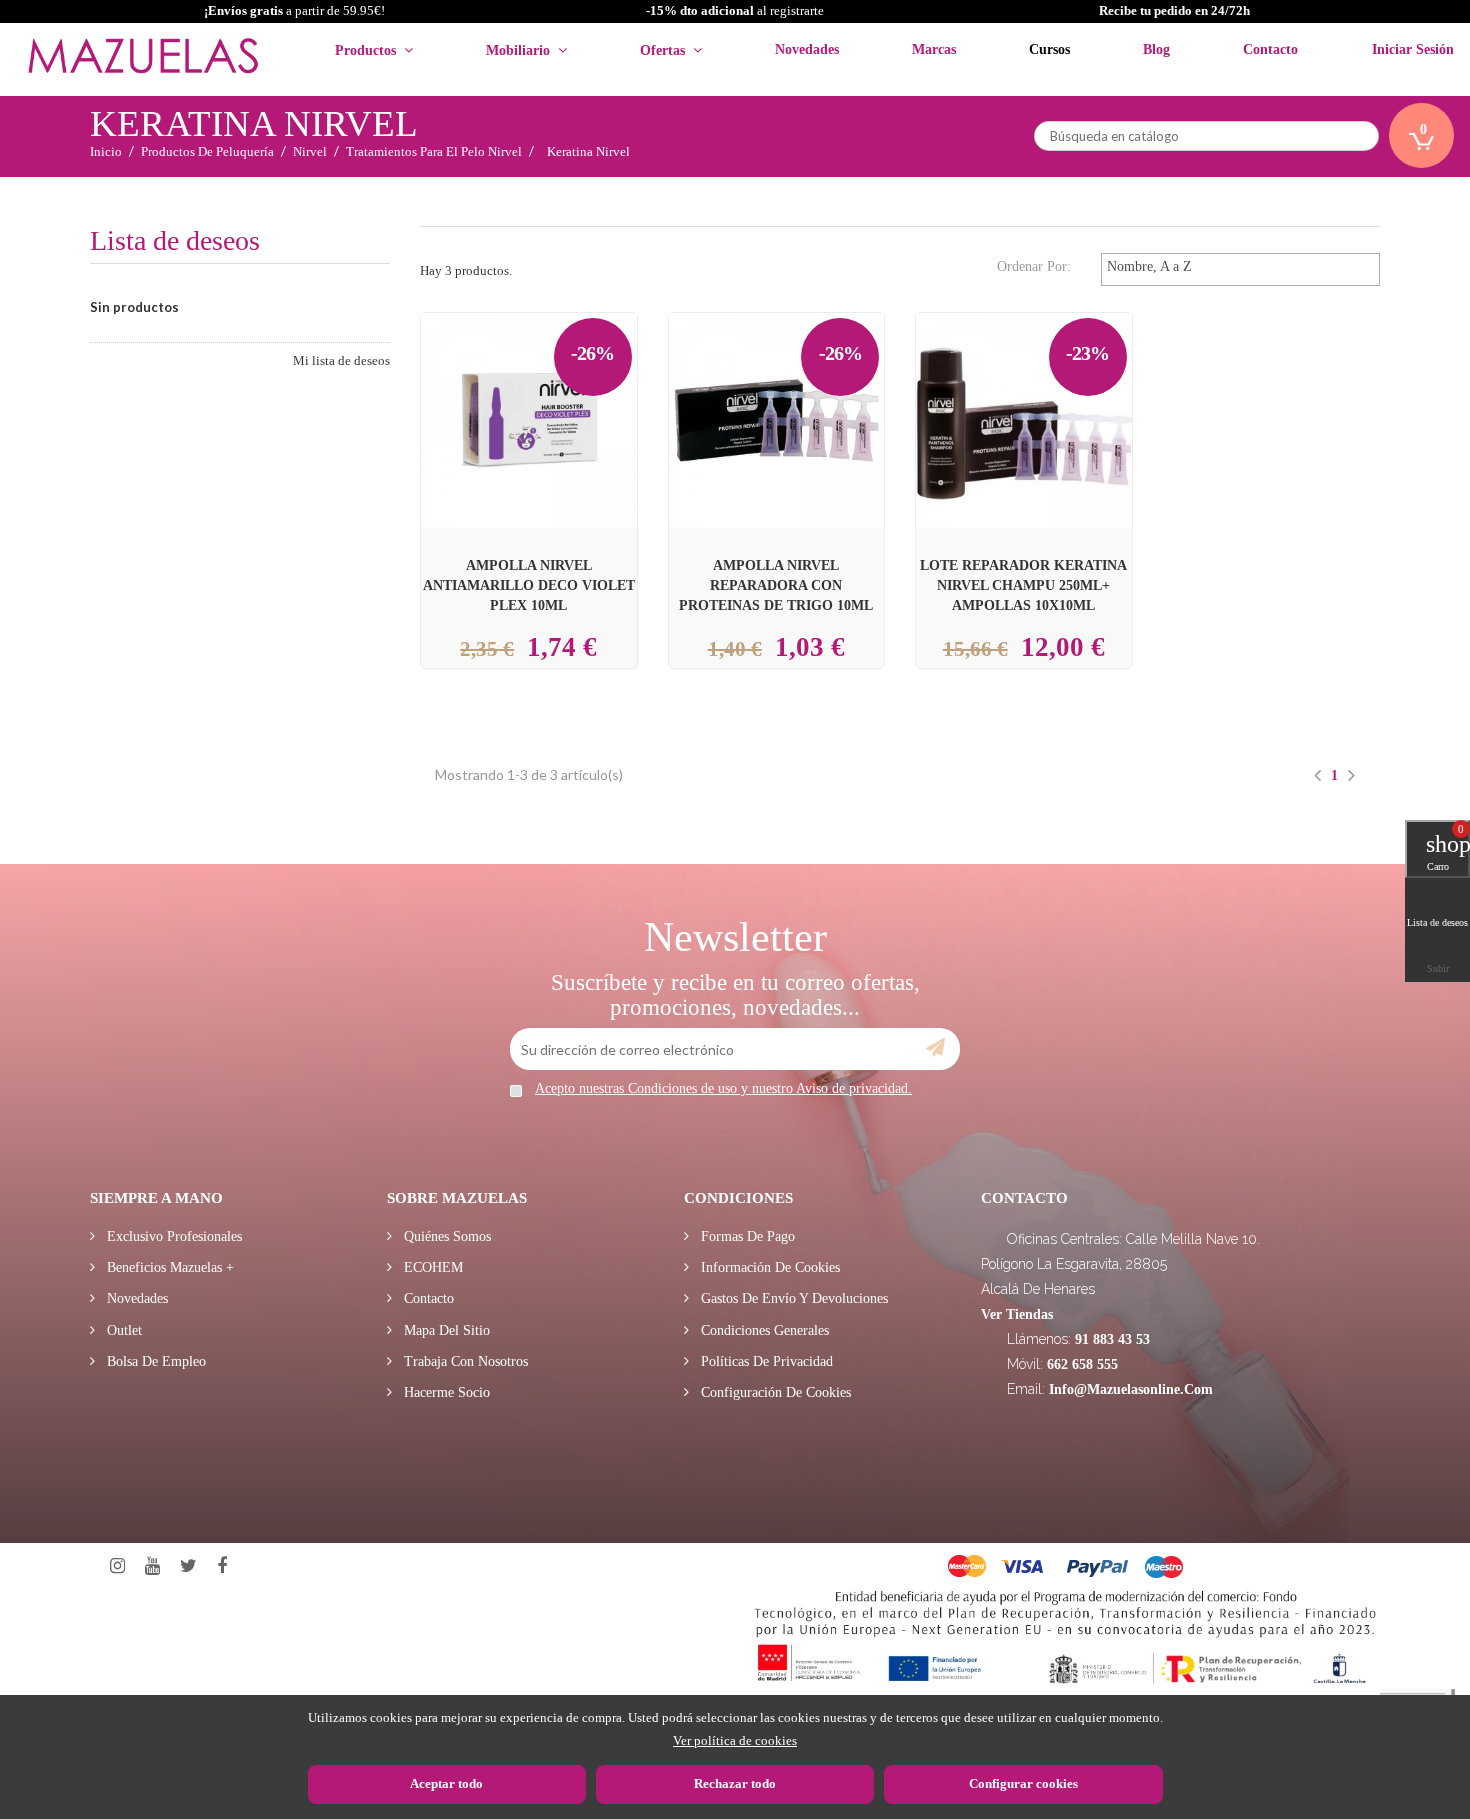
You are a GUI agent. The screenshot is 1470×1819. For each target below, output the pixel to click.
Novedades (135, 1298)
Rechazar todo (735, 1783)
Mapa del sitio (445, 1330)
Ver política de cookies (735, 1740)
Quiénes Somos (445, 1236)
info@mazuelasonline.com (1131, 1389)
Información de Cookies (768, 1267)
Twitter (188, 1566)
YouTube (152, 1566)
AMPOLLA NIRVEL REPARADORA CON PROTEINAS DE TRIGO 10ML (776, 585)
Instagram (117, 1566)
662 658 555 (1082, 1364)
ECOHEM (431, 1267)
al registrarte (735, 10)
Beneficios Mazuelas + (168, 1267)
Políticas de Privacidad (765, 1361)
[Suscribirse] (935, 1048)
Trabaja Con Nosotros (464, 1361)
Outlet (122, 1330)
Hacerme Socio (445, 1392)
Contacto (427, 1298)
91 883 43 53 (1112, 1339)
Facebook (222, 1566)
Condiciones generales (763, 1330)
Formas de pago (746, 1236)
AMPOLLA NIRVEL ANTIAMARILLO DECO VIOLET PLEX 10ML (529, 585)
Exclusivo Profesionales (172, 1236)
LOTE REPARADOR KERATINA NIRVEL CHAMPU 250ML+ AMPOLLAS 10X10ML (1023, 585)
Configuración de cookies (774, 1392)
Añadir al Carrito (552, 385)
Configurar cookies (1023, 1783)
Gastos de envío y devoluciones (792, 1298)
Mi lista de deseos (341, 360)
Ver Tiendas (1017, 1314)
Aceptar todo (446, 1783)
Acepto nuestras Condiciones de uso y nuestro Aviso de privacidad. (723, 1088)
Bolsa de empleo (154, 1361)
